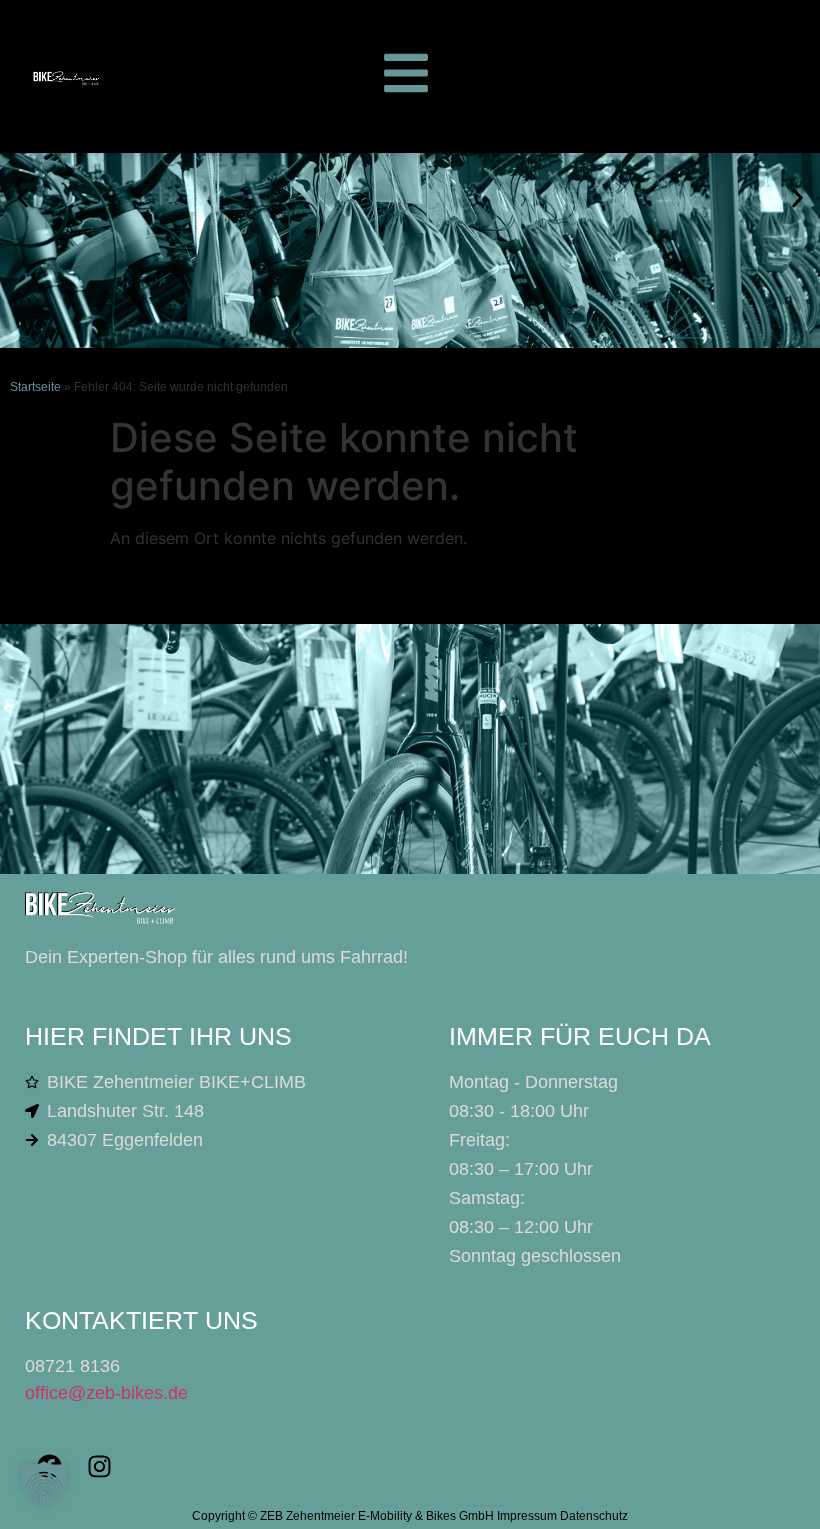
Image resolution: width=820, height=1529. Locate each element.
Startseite (35, 387)
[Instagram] (100, 1467)
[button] (22, 197)
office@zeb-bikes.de (106, 1393)
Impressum (527, 1516)
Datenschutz (594, 1516)
